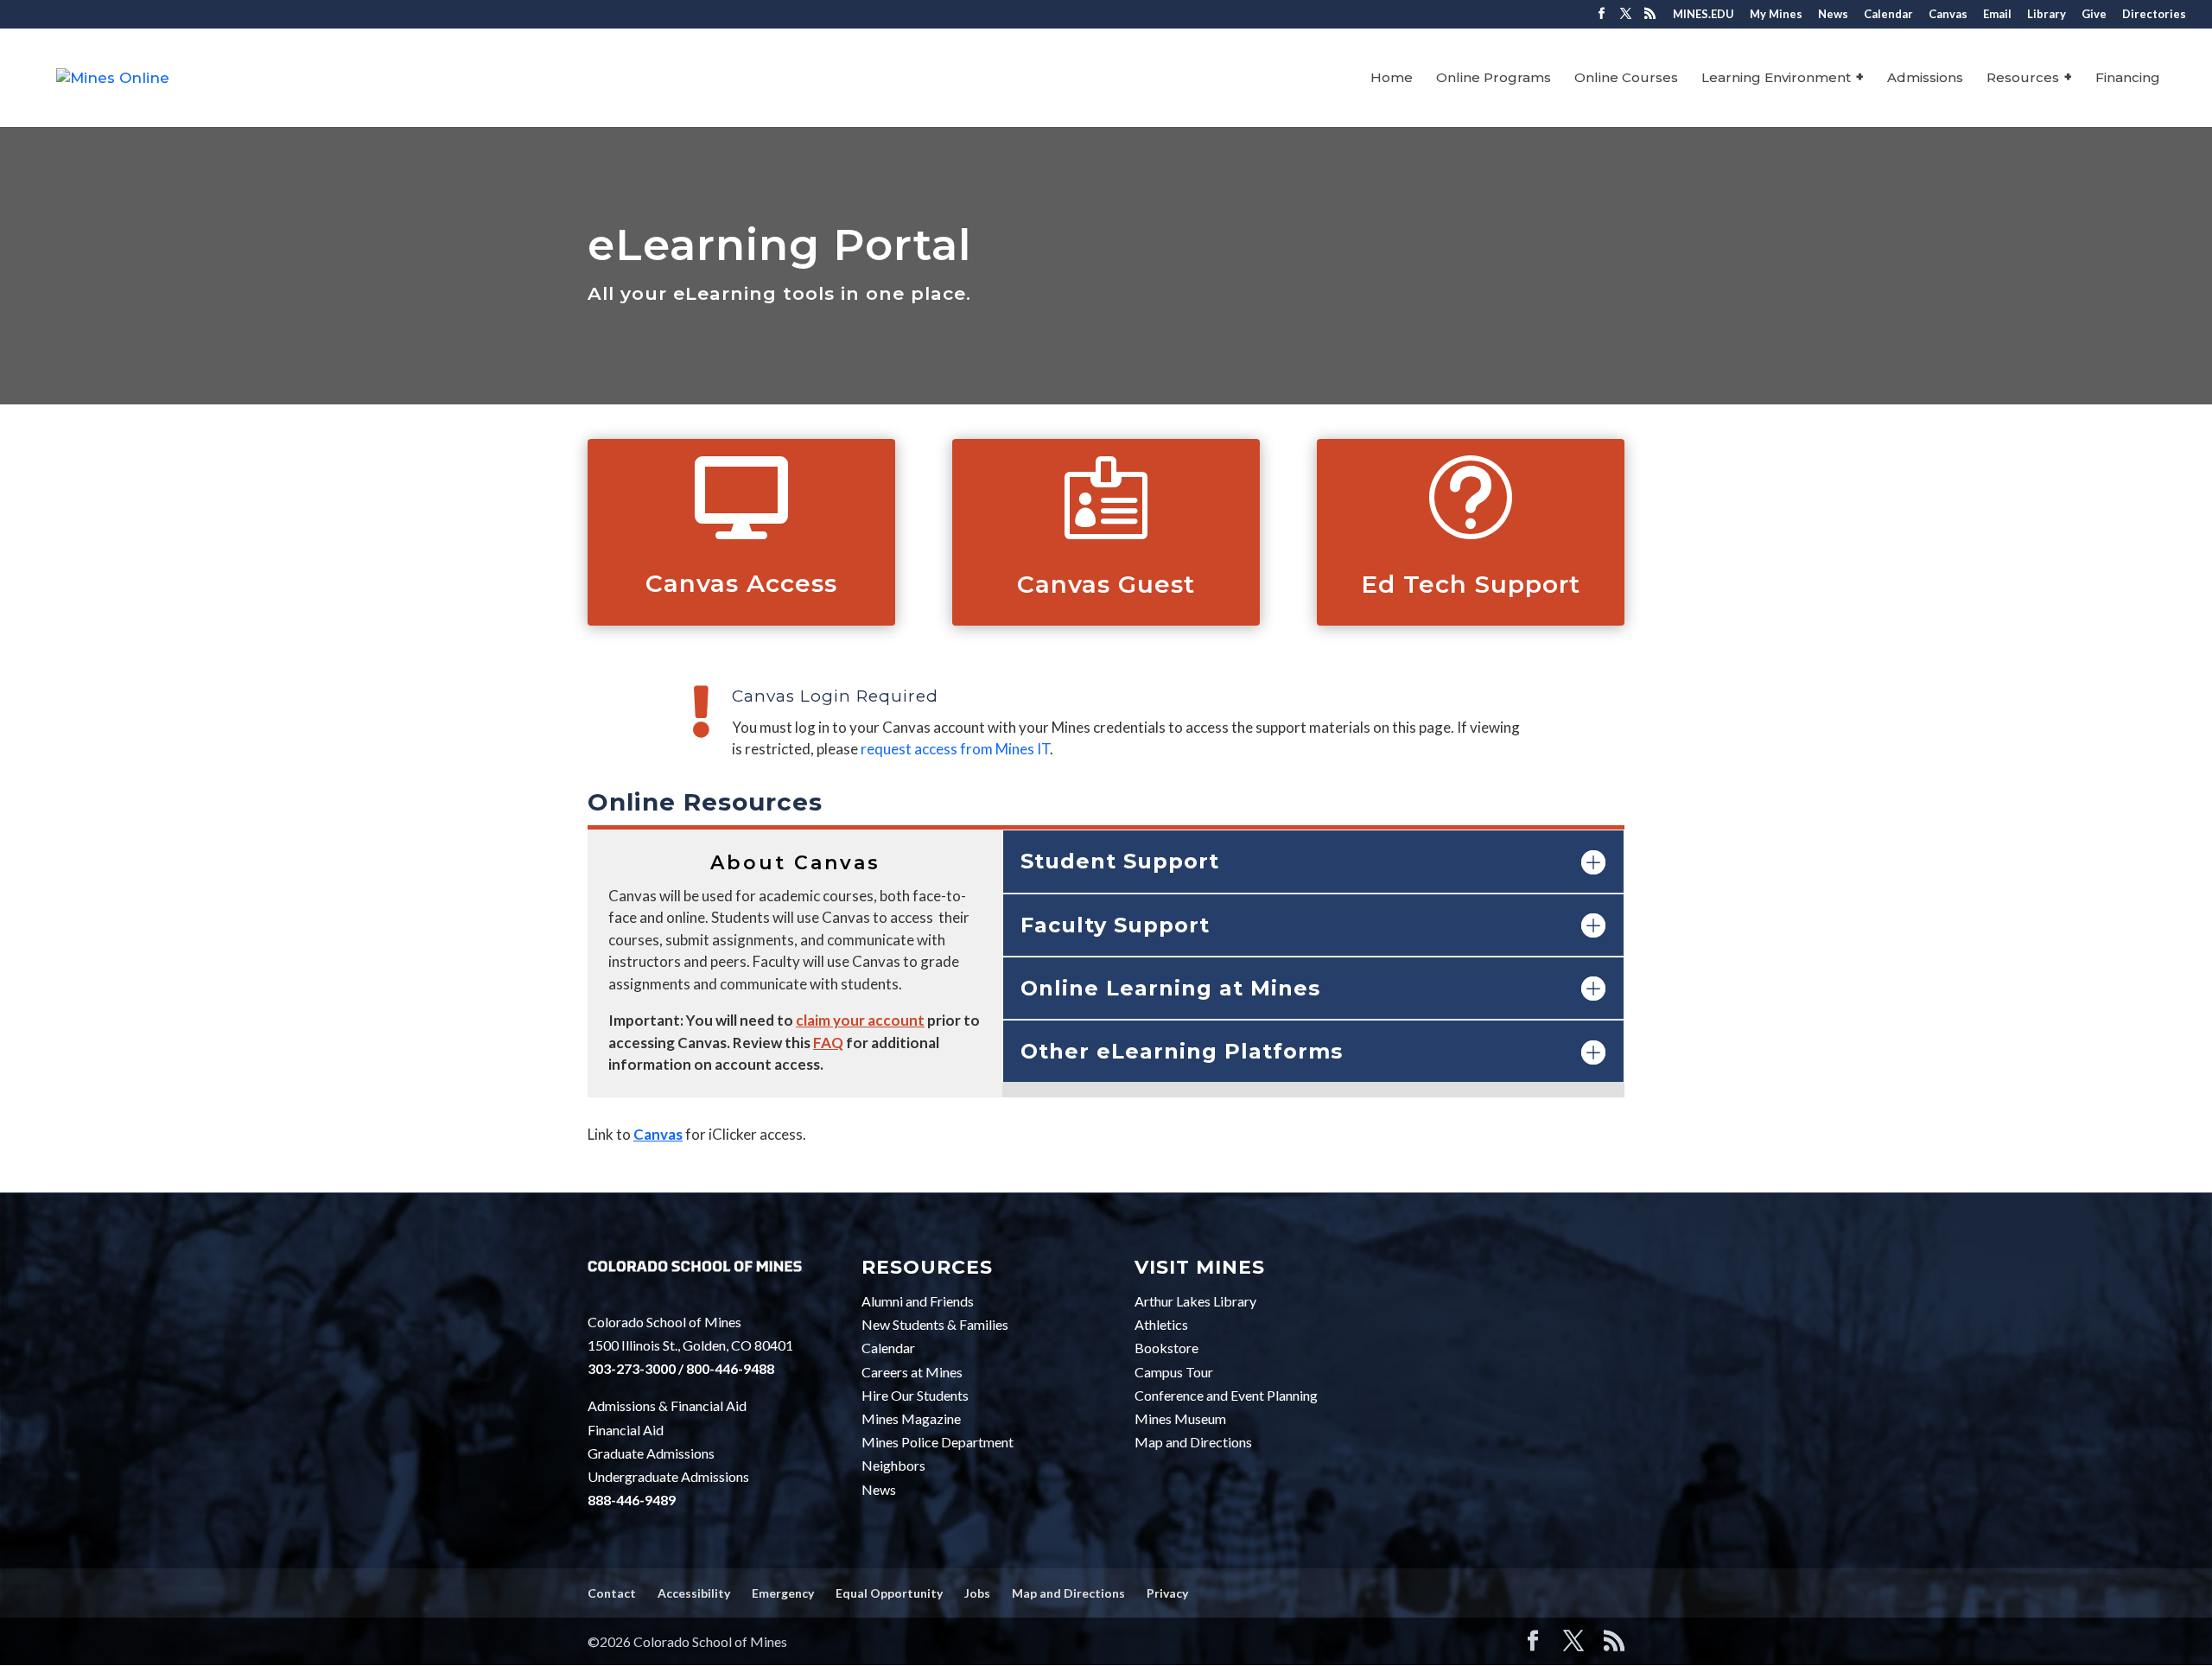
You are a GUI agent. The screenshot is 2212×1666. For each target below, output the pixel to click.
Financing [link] (2128, 79)
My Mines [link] (1776, 15)
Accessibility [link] (694, 1593)
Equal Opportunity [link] (889, 1593)
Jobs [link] (977, 1593)
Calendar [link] (1888, 15)
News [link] (1833, 15)
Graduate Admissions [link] (651, 1453)
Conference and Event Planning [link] (1226, 1395)
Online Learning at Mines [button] (1170, 988)
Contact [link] (612, 1593)
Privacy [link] (1167, 1593)
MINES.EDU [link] (1703, 15)
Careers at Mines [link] (912, 1372)
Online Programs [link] (1494, 79)
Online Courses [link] (1626, 79)
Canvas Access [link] (741, 583)
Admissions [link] (1925, 79)
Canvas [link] (1948, 15)
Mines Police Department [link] (938, 1442)
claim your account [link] (860, 1020)
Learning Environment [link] (1776, 79)
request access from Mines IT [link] (955, 749)
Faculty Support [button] (1115, 925)
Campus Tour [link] (1174, 1372)
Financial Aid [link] (626, 1430)
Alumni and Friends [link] (918, 1301)
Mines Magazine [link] (911, 1418)
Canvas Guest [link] (1106, 584)
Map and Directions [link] (1193, 1442)
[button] (1602, 19)
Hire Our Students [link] (915, 1395)
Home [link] (1392, 79)
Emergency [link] (783, 1593)
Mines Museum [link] (1180, 1418)
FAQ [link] (828, 1043)
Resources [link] (2023, 79)
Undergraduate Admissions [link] (668, 1476)
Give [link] (2094, 15)
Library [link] (2047, 15)
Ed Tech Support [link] (1471, 584)
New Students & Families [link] (935, 1324)
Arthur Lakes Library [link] (1195, 1301)
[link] (113, 77)
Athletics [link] (1161, 1324)
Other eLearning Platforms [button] (1182, 1051)
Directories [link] (2154, 15)
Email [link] (1997, 15)
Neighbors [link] (893, 1465)
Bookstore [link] (1166, 1348)
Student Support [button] (1120, 861)
